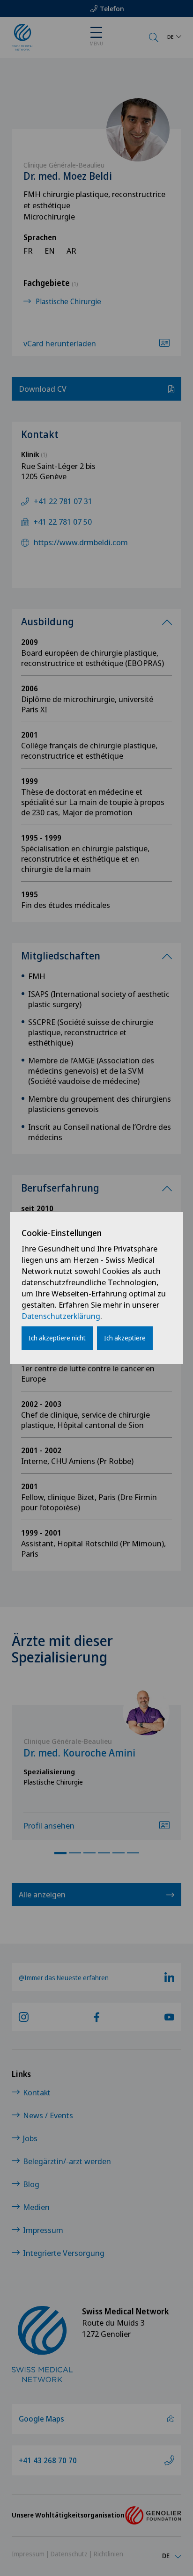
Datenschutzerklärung (61, 1316)
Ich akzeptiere (125, 1338)
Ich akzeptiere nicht (57, 1338)
